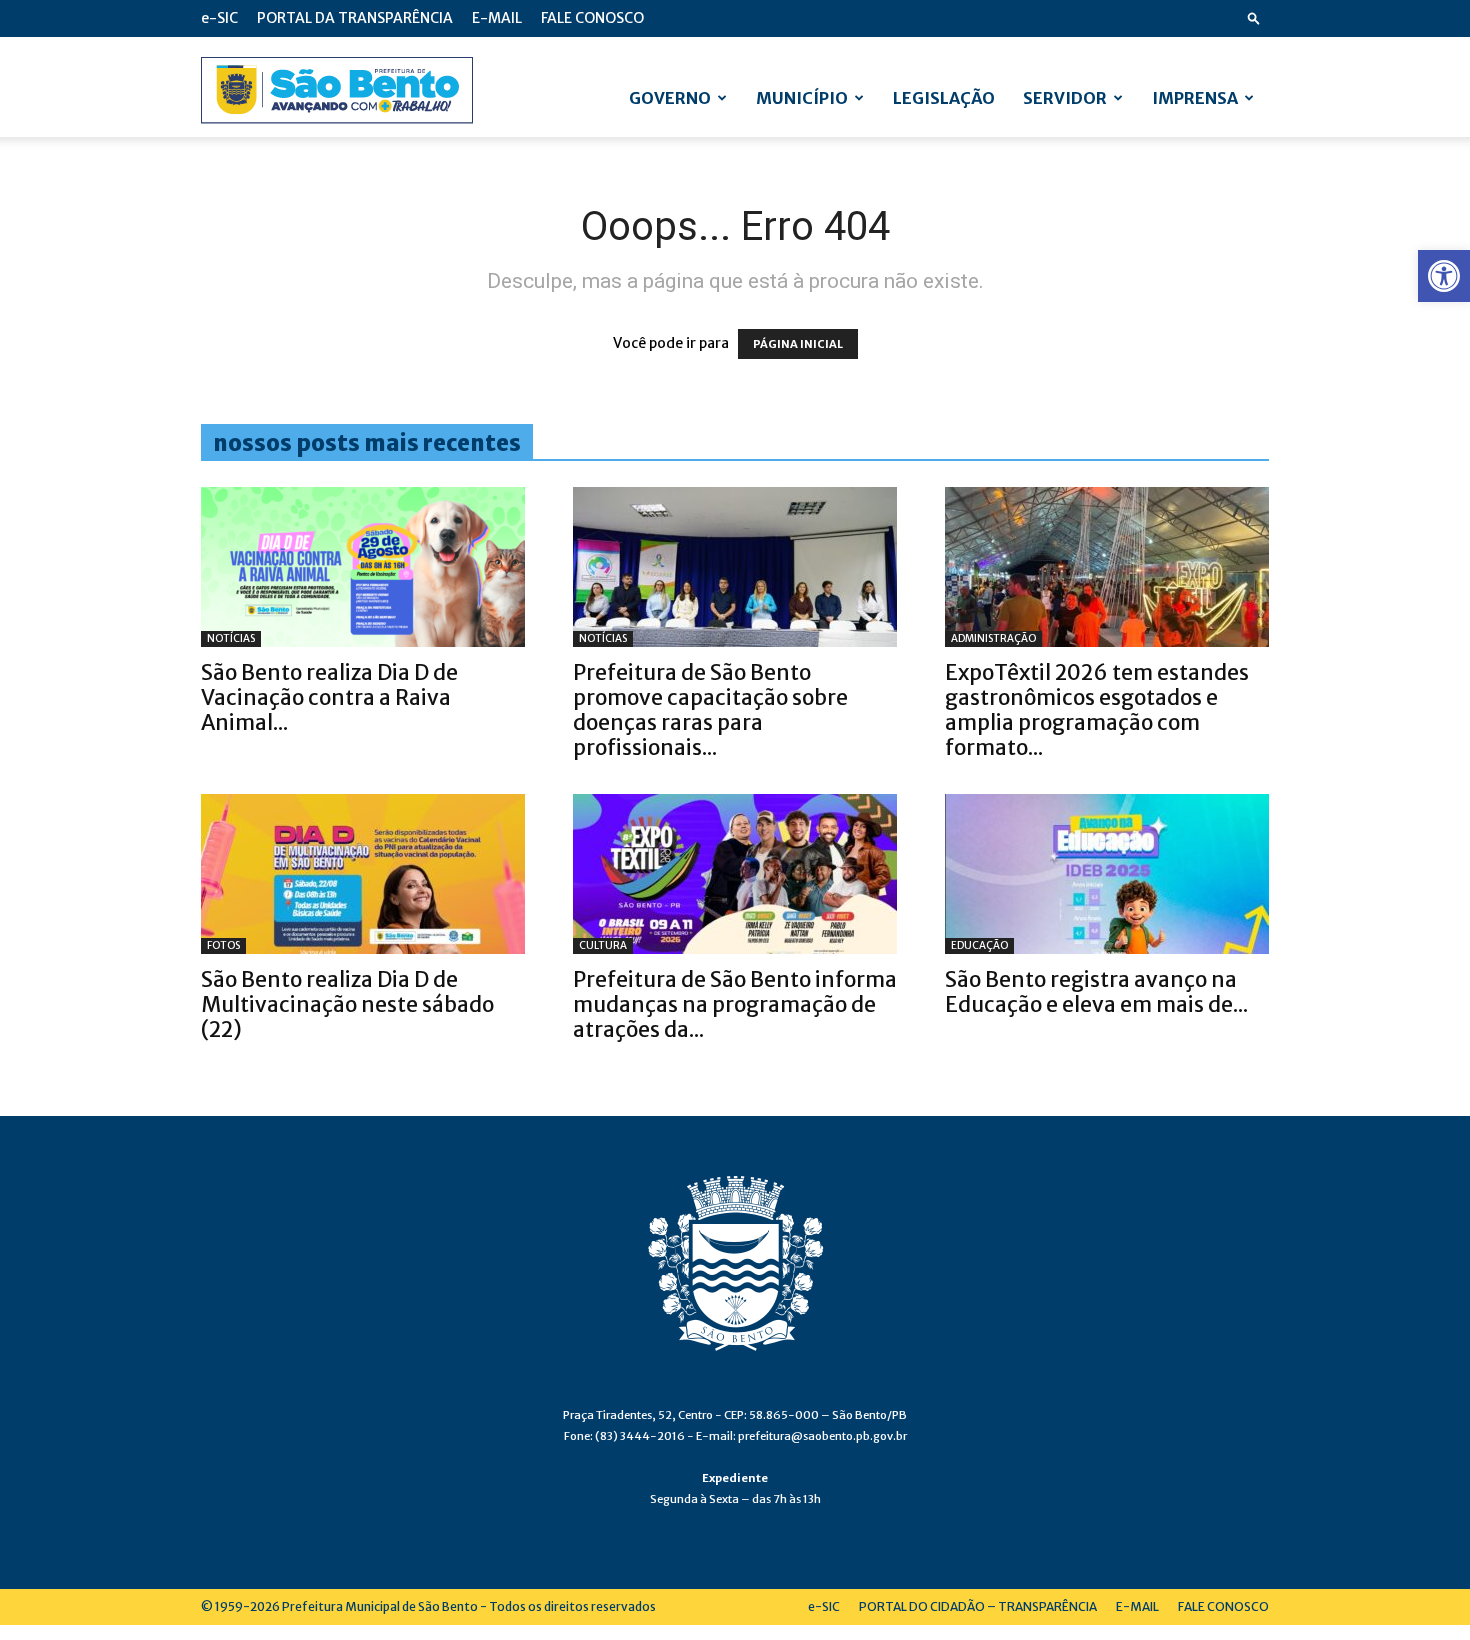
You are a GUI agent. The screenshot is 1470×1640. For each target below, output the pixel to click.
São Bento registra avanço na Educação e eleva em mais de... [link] (1096, 992)
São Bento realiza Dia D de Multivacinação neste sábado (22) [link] (347, 1004)
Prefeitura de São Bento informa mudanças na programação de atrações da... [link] (735, 1004)
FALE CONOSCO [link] (592, 18)
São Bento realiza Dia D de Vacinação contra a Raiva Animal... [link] (329, 697)
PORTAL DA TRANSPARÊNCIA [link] (355, 18)
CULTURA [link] (603, 945)
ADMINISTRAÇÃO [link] (993, 638)
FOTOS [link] (223, 945)
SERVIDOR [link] (1065, 98)
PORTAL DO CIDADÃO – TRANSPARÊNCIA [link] (978, 1606)
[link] (1444, 276)
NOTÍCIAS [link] (231, 638)
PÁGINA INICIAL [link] (798, 344)
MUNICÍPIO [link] (802, 98)
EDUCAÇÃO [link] (979, 945)
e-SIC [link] (219, 18)
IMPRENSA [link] (1195, 98)
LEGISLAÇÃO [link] (944, 98)
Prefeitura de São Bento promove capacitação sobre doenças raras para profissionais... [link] (710, 710)
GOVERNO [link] (670, 98)
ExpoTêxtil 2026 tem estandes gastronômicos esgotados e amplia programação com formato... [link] (1097, 710)
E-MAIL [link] (497, 18)
